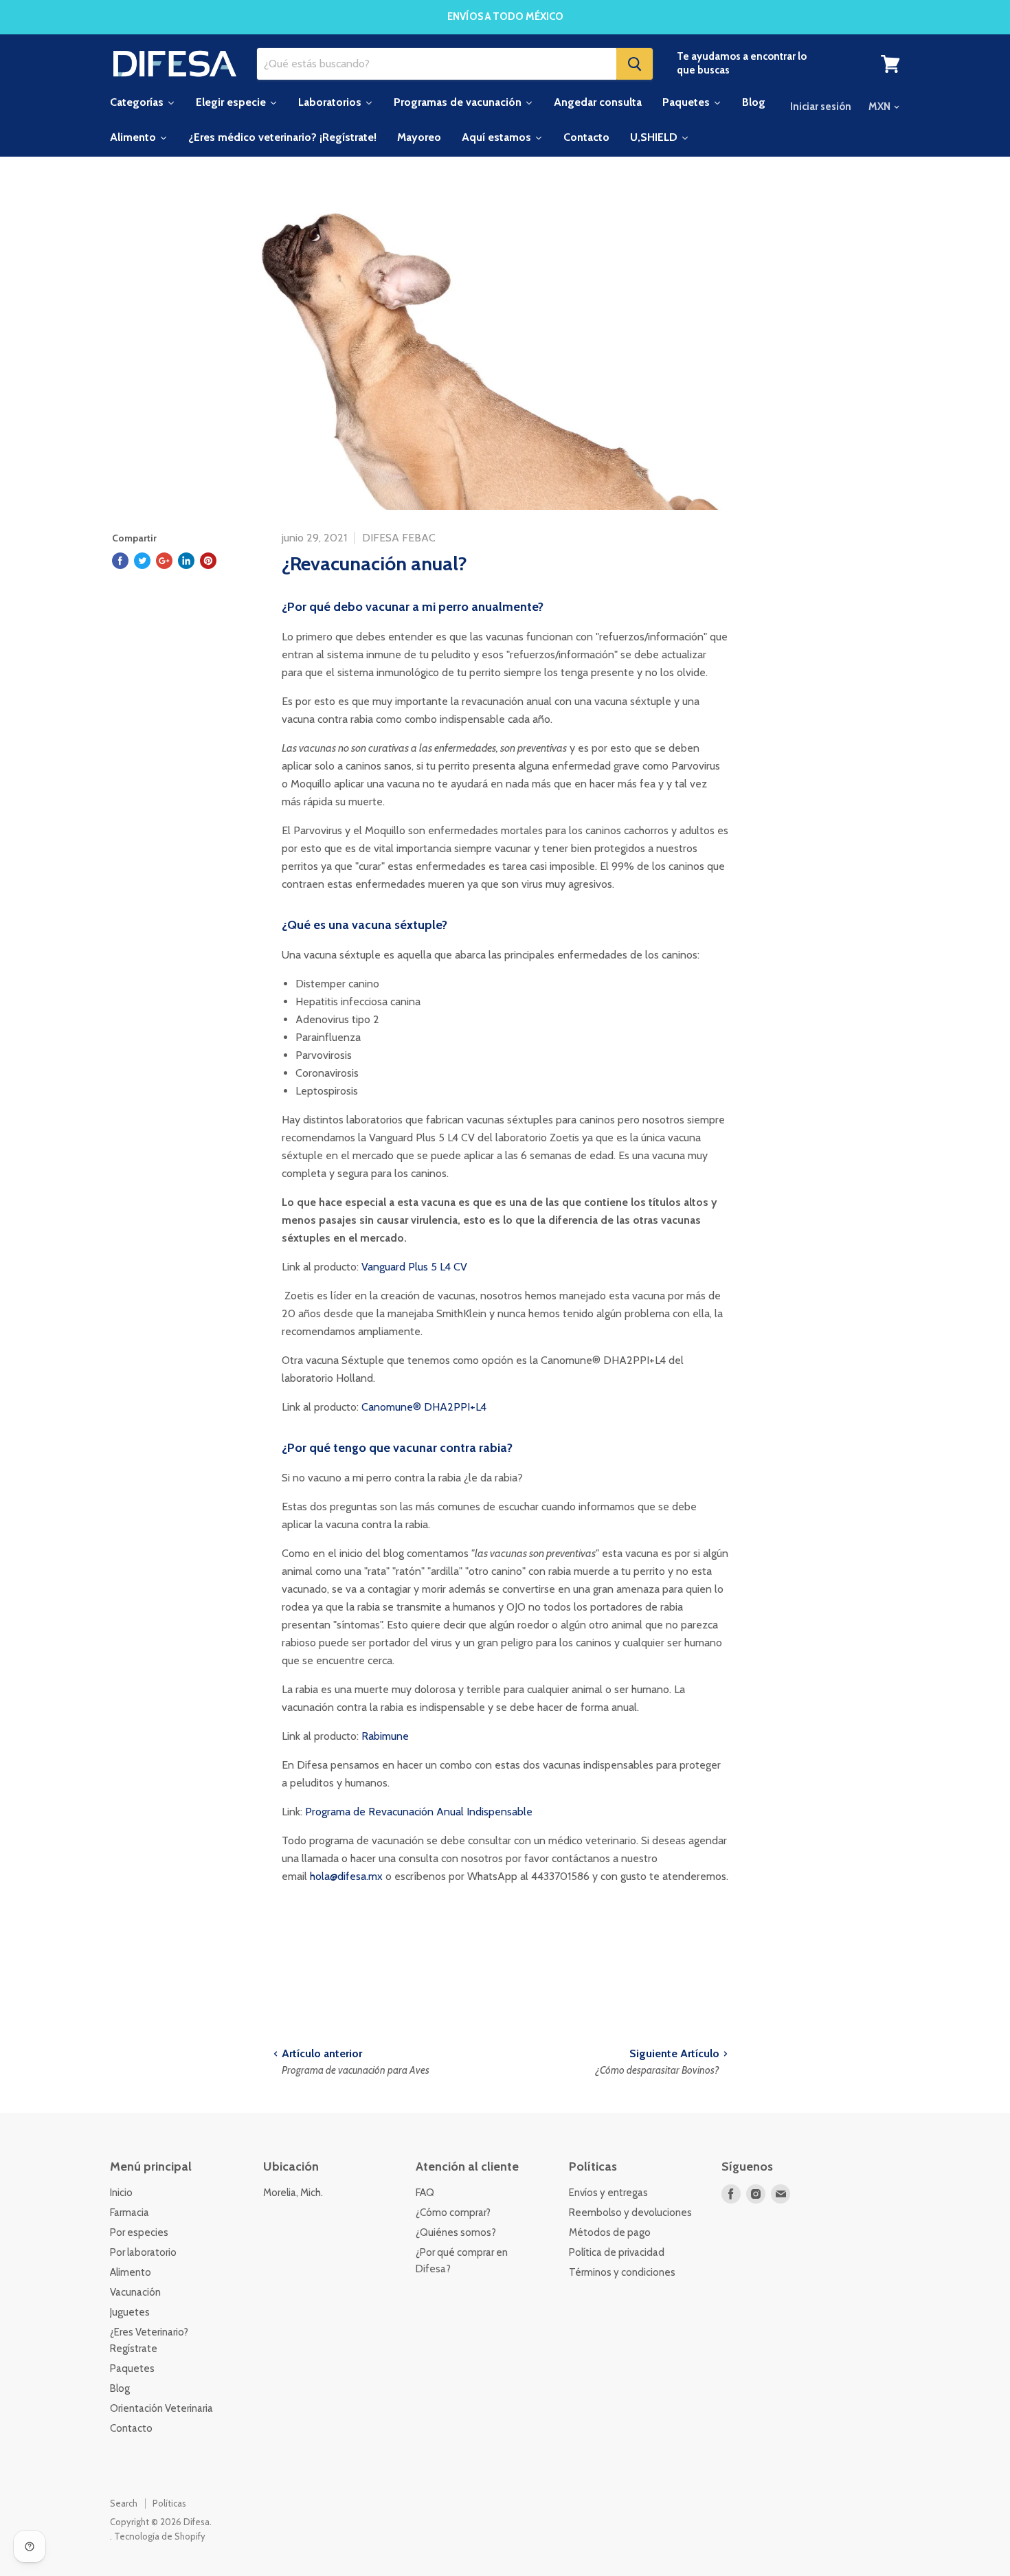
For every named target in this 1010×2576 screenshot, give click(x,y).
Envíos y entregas (608, 2193)
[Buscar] (635, 64)
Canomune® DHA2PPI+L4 (424, 1407)
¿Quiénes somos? (456, 2232)
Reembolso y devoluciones (630, 2213)
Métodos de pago (610, 2232)
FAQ (425, 2193)
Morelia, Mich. (293, 2193)
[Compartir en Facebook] (120, 561)
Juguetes (130, 2312)
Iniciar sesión (821, 107)
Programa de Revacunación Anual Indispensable (419, 1812)
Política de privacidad (617, 2252)
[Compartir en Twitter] (142, 561)
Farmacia (130, 2213)
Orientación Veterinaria (161, 2408)
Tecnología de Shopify (160, 2536)
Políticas (169, 2503)
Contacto (131, 2428)
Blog (120, 2388)
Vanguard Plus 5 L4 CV (414, 1267)
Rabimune (385, 1736)
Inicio (121, 2193)
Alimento (131, 2272)
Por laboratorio (143, 2252)
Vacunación (135, 2292)
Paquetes (132, 2368)
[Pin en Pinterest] (208, 561)
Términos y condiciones (622, 2272)
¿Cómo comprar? (453, 2213)
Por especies (139, 2232)
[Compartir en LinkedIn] (186, 561)
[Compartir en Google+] (164, 561)
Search (124, 2503)
